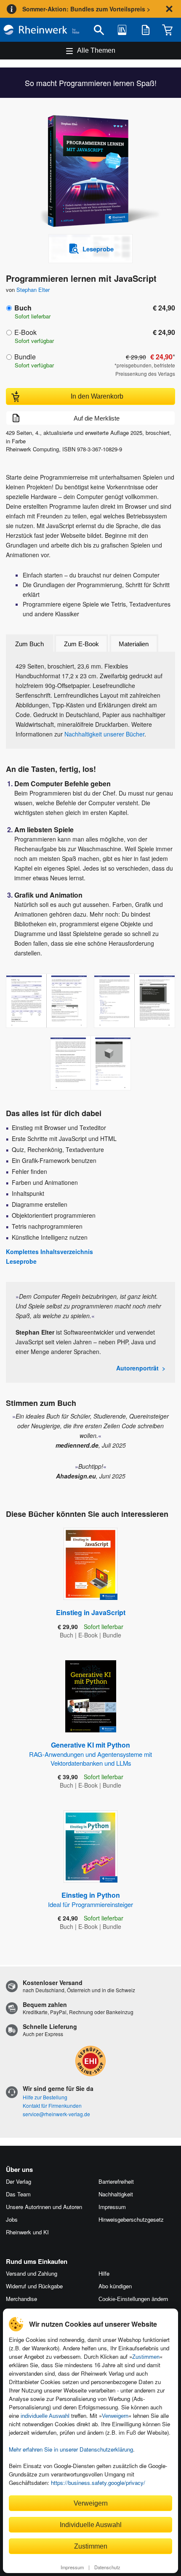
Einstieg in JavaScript (91, 1612)
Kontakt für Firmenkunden (52, 2105)
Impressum (72, 2567)
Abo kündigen (115, 2286)
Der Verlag (19, 2181)
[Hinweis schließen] (169, 9)
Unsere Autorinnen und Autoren (44, 2207)
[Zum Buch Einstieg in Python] (90, 1846)
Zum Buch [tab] (29, 644)
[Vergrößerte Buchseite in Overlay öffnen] (47, 1001)
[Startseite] (41, 30)
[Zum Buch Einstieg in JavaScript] (90, 1564)
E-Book (25, 332)
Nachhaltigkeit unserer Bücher (104, 734)
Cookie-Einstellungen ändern (133, 2299)
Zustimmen (146, 2357)
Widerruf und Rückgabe (34, 2286)
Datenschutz (107, 2567)
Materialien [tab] (134, 644)
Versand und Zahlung (32, 2273)
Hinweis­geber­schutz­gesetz (131, 2219)
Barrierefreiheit (116, 2181)
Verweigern (115, 2416)
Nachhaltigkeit (116, 2194)
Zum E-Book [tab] (81, 644)
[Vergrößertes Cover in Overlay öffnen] (93, 172)
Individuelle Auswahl (91, 2525)
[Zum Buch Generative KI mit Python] (91, 1696)
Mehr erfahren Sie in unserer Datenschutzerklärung (71, 2449)
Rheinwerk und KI (27, 2232)
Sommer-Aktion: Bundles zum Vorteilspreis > (86, 9)
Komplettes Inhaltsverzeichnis (49, 1252)
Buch (23, 308)
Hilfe (104, 2273)
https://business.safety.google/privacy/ (98, 2483)
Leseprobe (21, 1261)
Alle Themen (96, 50)
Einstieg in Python (90, 1899)
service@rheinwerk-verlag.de (56, 2114)
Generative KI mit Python (90, 1754)
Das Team (18, 2194)
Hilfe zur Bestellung (45, 2097)
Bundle (25, 357)
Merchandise (21, 2299)
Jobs (12, 2219)
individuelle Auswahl (45, 2416)
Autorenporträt (137, 1368)
